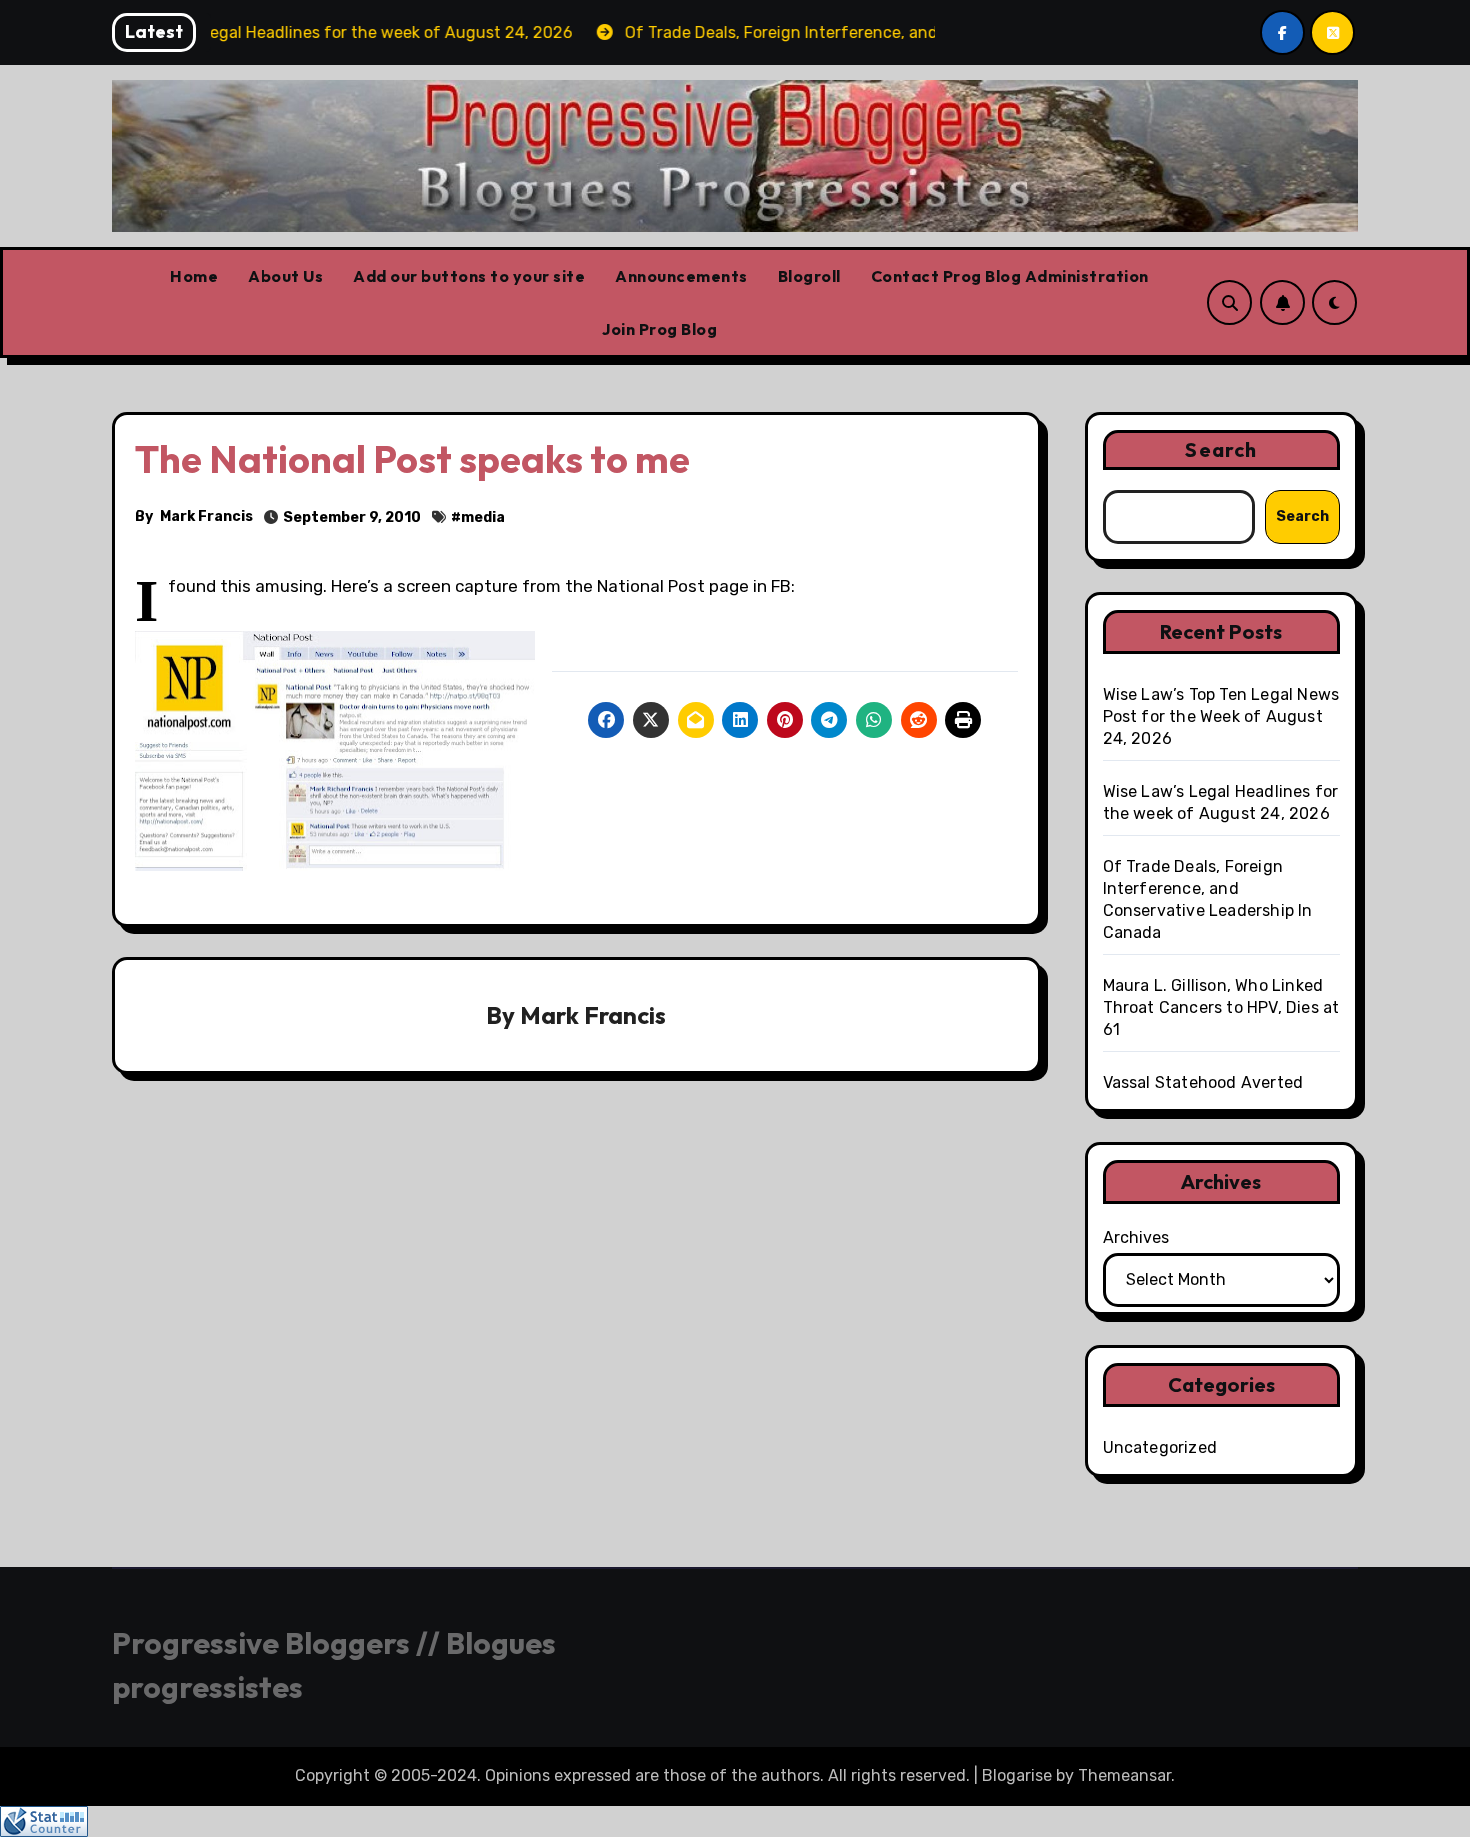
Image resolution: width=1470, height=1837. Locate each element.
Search (1221, 449)
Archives (1136, 1237)
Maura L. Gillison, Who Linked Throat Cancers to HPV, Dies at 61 (1221, 1007)
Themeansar (1124, 1775)
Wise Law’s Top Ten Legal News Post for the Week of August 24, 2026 (1221, 716)
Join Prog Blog (659, 329)
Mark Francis (206, 516)
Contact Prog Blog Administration (1010, 276)
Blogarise (1017, 1775)
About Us (285, 276)
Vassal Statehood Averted (1203, 1082)
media (483, 517)
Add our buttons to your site (469, 276)
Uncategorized (1160, 1447)
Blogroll (809, 276)
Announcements (681, 276)
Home (194, 276)
